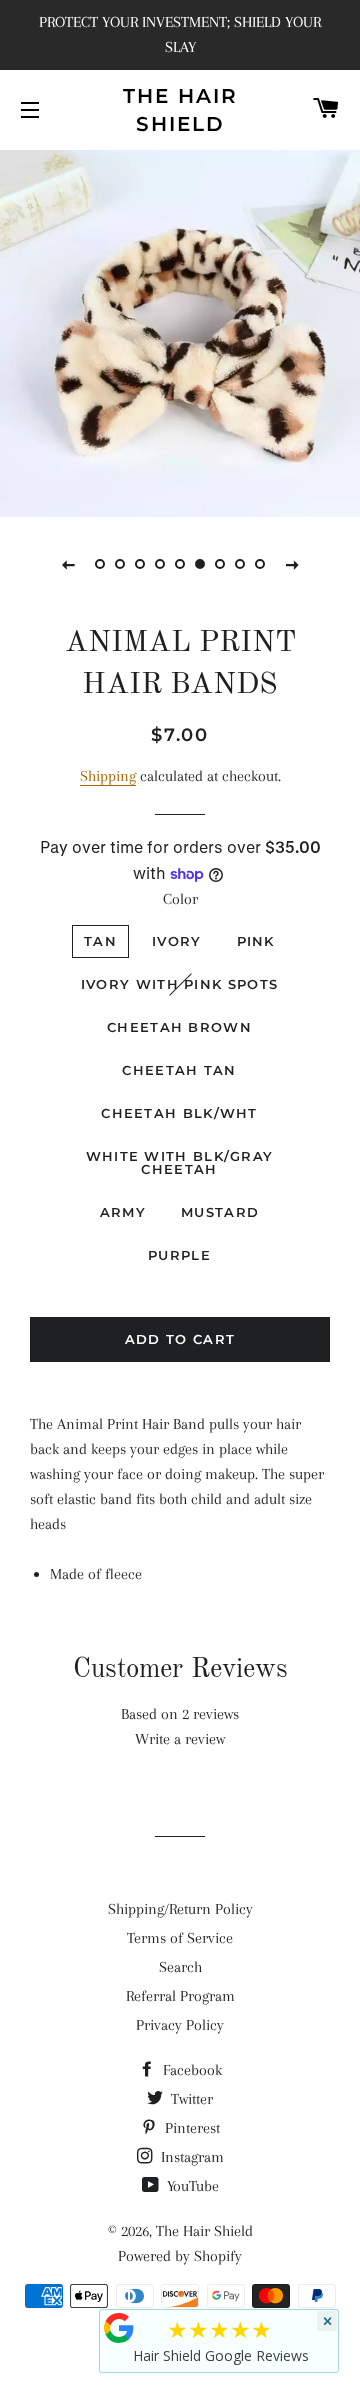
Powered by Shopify (180, 2256)
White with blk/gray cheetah (180, 1162)
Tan (100, 941)
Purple (179, 1255)
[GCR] (119, 2328)
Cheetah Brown (179, 1027)
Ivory (177, 941)
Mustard (220, 1212)
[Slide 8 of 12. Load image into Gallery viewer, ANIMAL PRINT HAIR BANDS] (240, 564)
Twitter (190, 2099)
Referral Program (180, 1996)
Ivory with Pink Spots (179, 984)
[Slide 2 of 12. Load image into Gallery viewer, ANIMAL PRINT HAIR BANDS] (120, 564)
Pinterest (190, 2128)
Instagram (190, 2157)
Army (123, 1212)
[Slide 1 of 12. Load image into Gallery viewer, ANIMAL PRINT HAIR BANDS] (100, 564)
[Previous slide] (68, 564)
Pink (256, 941)
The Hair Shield (180, 110)
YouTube (191, 2186)
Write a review (180, 1739)
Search (180, 1967)
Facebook (190, 2070)
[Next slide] (292, 564)
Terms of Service (180, 1938)
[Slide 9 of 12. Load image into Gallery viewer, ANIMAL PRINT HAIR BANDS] (260, 564)
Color (180, 899)
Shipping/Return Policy (180, 1909)
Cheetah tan (179, 1070)
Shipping (108, 776)
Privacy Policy (180, 2025)
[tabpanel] (180, 331)
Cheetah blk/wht (179, 1113)
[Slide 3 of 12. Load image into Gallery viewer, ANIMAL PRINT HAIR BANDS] (140, 564)
